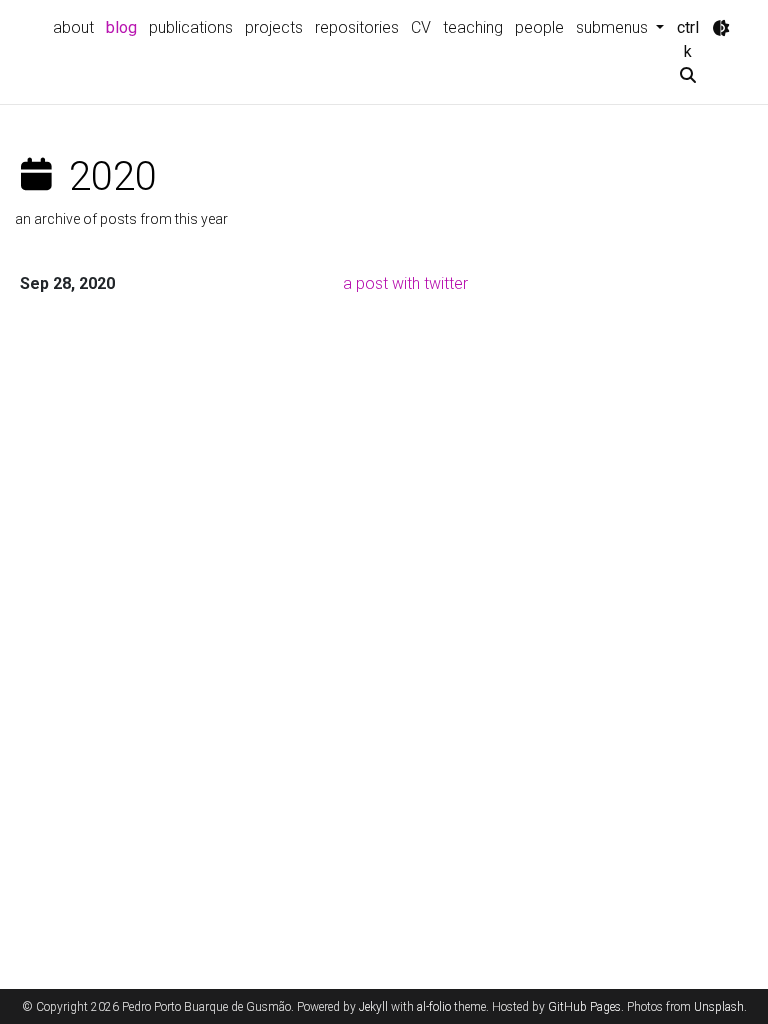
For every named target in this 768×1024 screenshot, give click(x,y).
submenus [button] (614, 27)
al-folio (434, 1007)
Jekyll (373, 1007)
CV (421, 27)
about (73, 27)
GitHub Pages (584, 1007)
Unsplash (719, 1007)
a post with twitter (405, 283)
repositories (357, 27)
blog (121, 27)
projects (274, 27)
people (539, 27)
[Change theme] (721, 28)
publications (191, 27)
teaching (473, 27)
